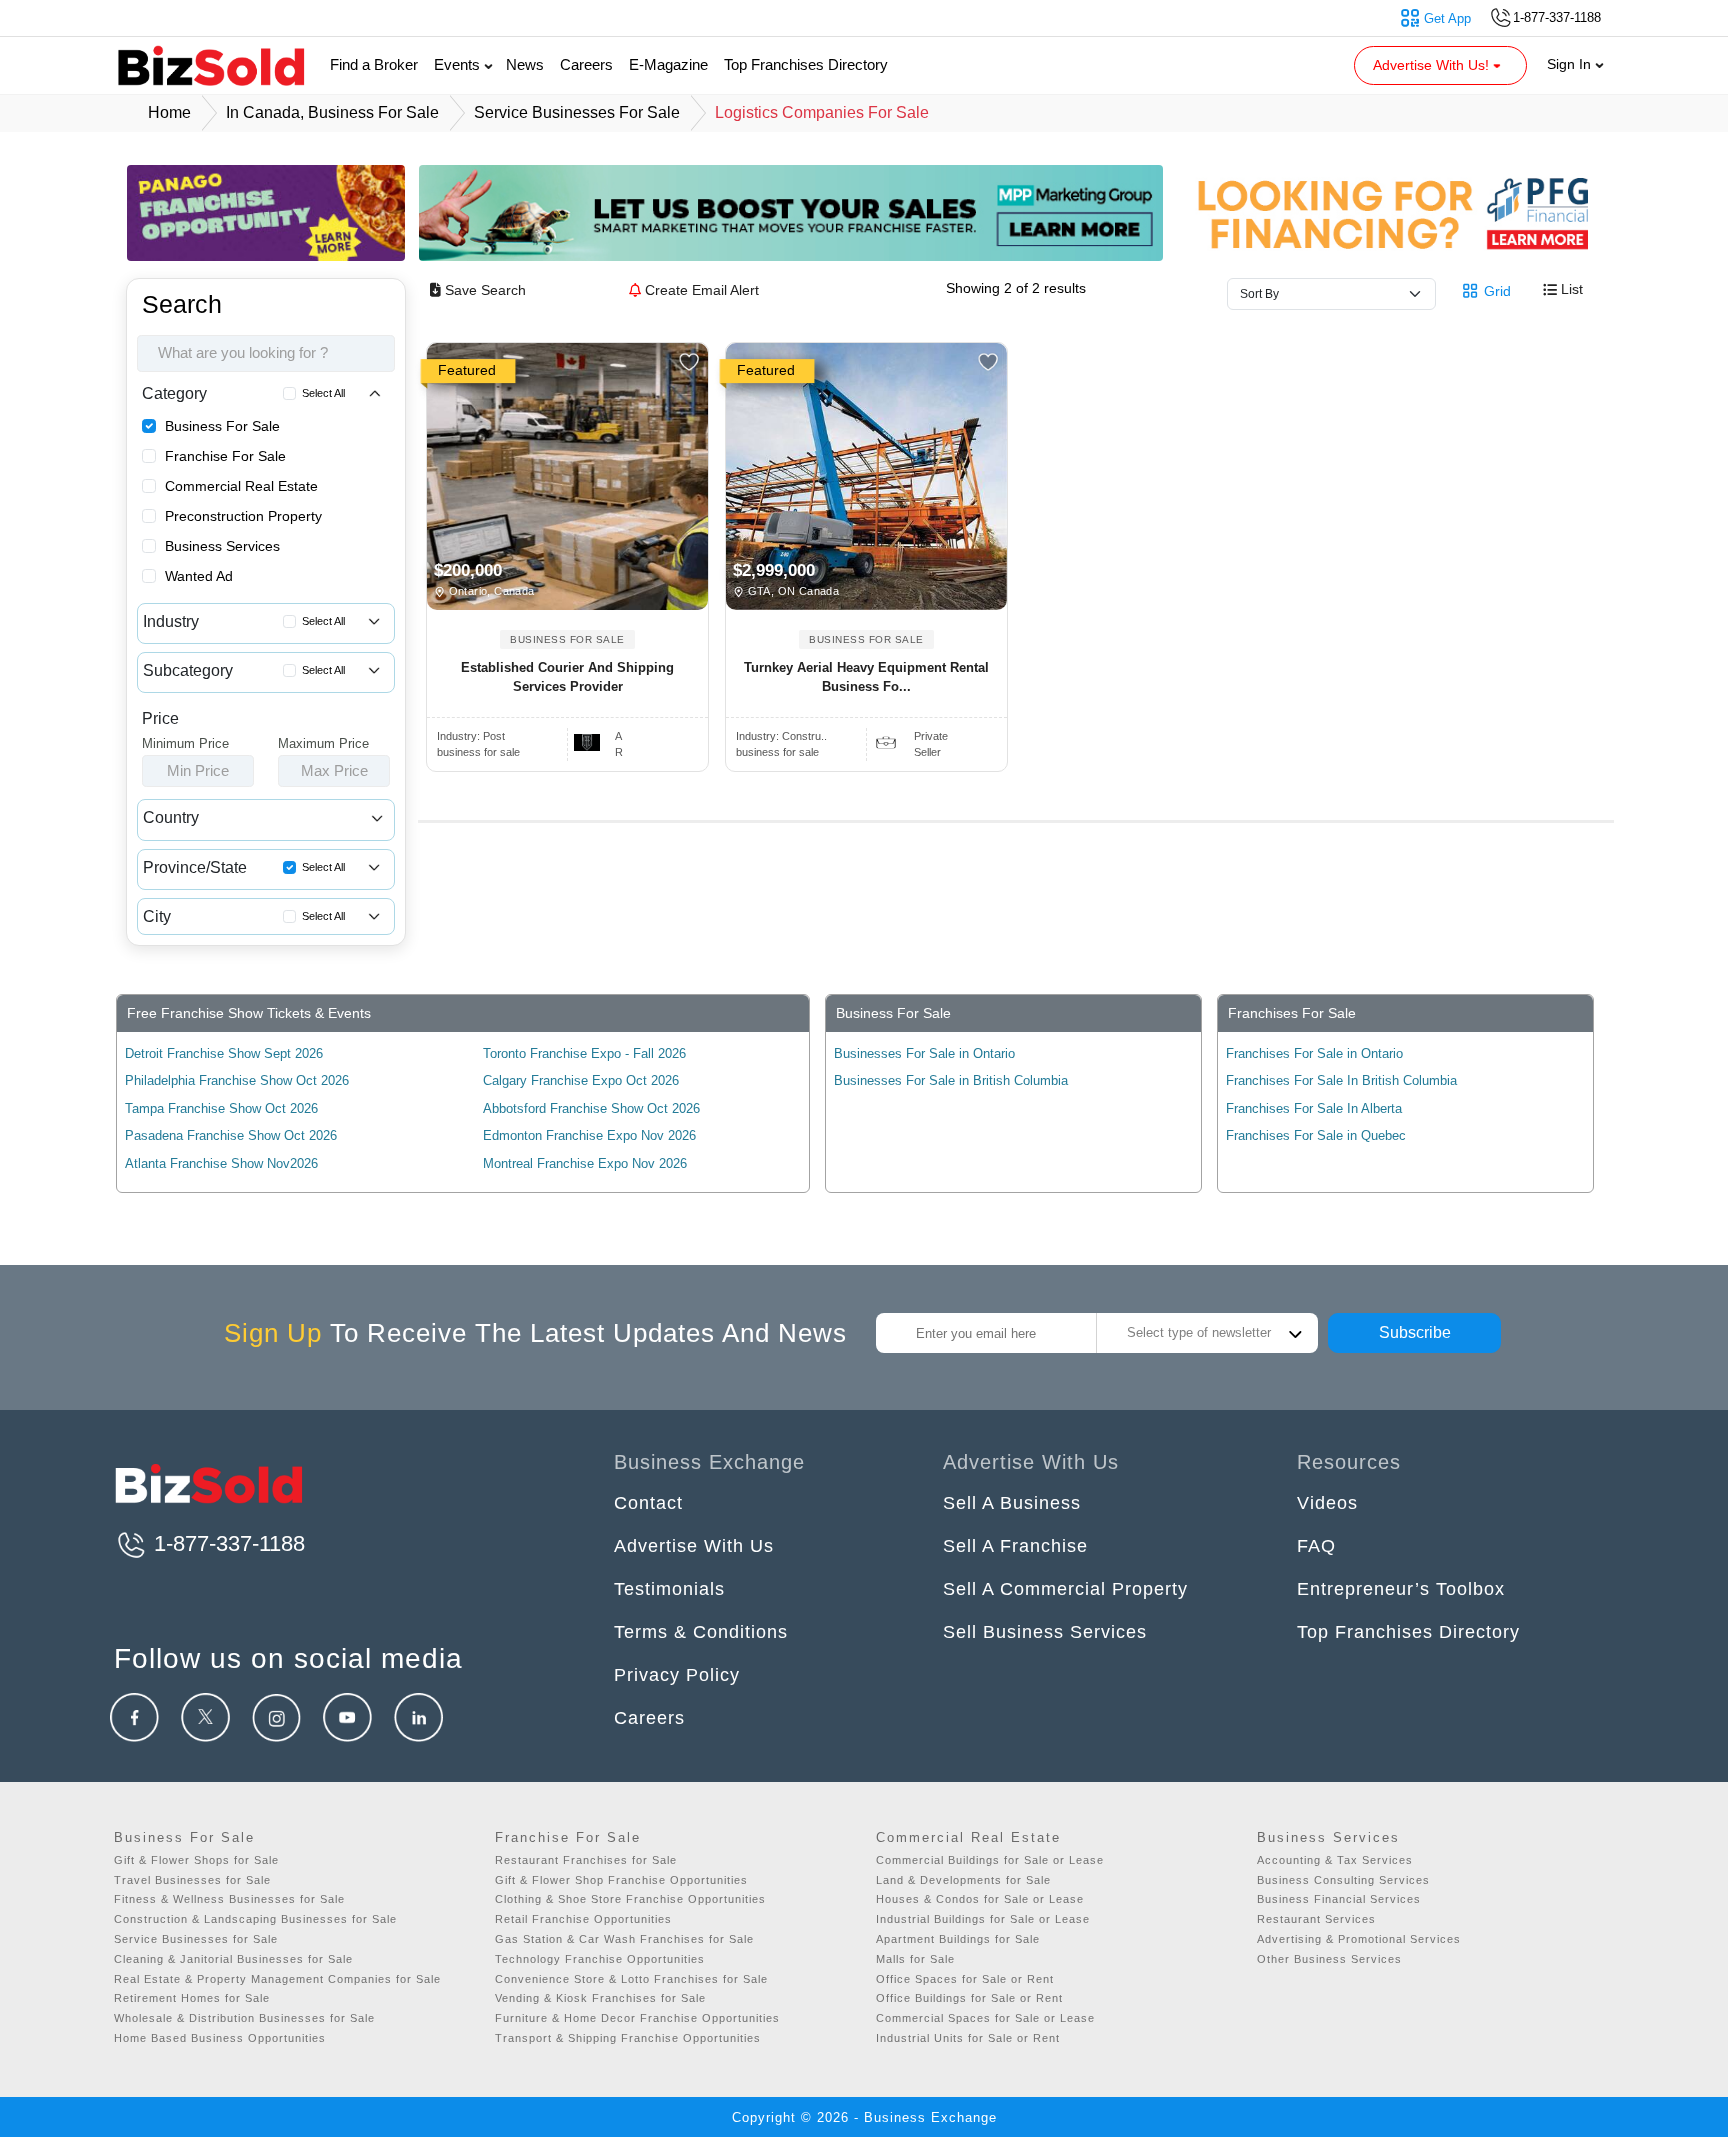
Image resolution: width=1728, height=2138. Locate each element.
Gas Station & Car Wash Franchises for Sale (624, 1939)
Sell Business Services (1045, 1632)
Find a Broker (374, 64)
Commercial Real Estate (241, 486)
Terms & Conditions (701, 1632)
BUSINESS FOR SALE (567, 639)
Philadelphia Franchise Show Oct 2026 (237, 1080)
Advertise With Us (694, 1546)
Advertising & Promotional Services (1359, 1939)
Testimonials (669, 1589)
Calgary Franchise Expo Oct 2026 (581, 1080)
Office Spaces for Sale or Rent (965, 1979)
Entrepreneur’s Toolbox (1401, 1589)
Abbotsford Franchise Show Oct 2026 (591, 1108)
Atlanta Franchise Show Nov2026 (221, 1163)
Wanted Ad (199, 576)
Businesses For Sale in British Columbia (951, 1080)
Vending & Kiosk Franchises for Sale (600, 1998)
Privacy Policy (677, 1675)
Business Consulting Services (1343, 1880)
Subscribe (1415, 1332)
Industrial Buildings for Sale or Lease (983, 1919)
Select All (323, 393)
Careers (586, 64)
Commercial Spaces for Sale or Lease (985, 2018)
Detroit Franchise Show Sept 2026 (224, 1053)
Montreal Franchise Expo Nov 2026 (585, 1163)
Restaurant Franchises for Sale (586, 1860)
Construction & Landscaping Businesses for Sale (255, 1919)
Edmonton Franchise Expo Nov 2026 (589, 1135)
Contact (648, 1503)
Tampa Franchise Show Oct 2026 (221, 1108)
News (525, 64)
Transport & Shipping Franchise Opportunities (628, 2038)
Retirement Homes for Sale (192, 1998)
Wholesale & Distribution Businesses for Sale (244, 2018)
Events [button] (459, 64)
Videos (1327, 1503)
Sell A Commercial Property (1065, 1589)
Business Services (222, 546)
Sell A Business (1012, 1503)
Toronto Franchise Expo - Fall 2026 (584, 1053)
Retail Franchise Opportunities (583, 1919)
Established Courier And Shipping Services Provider (567, 677)
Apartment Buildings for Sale (958, 1939)
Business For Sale (222, 426)
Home (169, 112)
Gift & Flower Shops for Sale (196, 1860)
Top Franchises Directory (806, 64)
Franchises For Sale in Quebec (1316, 1135)
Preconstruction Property (243, 516)
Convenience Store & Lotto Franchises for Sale (631, 1979)
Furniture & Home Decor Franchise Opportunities (637, 2018)
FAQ (1316, 1546)
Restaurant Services (1316, 1919)
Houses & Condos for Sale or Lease (980, 1899)
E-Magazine (668, 64)
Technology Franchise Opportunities (600, 1959)
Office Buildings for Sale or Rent (969, 1998)
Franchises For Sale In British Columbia (1341, 1080)
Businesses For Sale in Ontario (924, 1053)
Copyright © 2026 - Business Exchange (864, 2117)
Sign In (1571, 64)
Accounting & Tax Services (1335, 1860)
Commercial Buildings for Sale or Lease (990, 1860)
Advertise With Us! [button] (1433, 65)
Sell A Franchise (1015, 1546)
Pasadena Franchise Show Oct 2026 (231, 1135)
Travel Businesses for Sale (192, 1880)
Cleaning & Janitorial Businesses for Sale (233, 1959)
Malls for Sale (915, 1959)
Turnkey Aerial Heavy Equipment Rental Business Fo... (866, 677)
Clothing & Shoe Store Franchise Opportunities (630, 1899)
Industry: (471, 736)
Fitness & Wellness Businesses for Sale (229, 1899)
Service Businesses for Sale (196, 1939)
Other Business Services (1329, 1959)
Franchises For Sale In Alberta (1314, 1108)
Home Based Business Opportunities (220, 2038)
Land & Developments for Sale (963, 1880)
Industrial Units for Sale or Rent (968, 2038)
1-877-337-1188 (226, 1543)
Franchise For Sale (225, 456)
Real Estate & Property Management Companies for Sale (277, 1979)
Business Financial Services (1339, 1899)
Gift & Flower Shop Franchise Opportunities (621, 1880)
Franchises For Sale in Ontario (1314, 1053)
